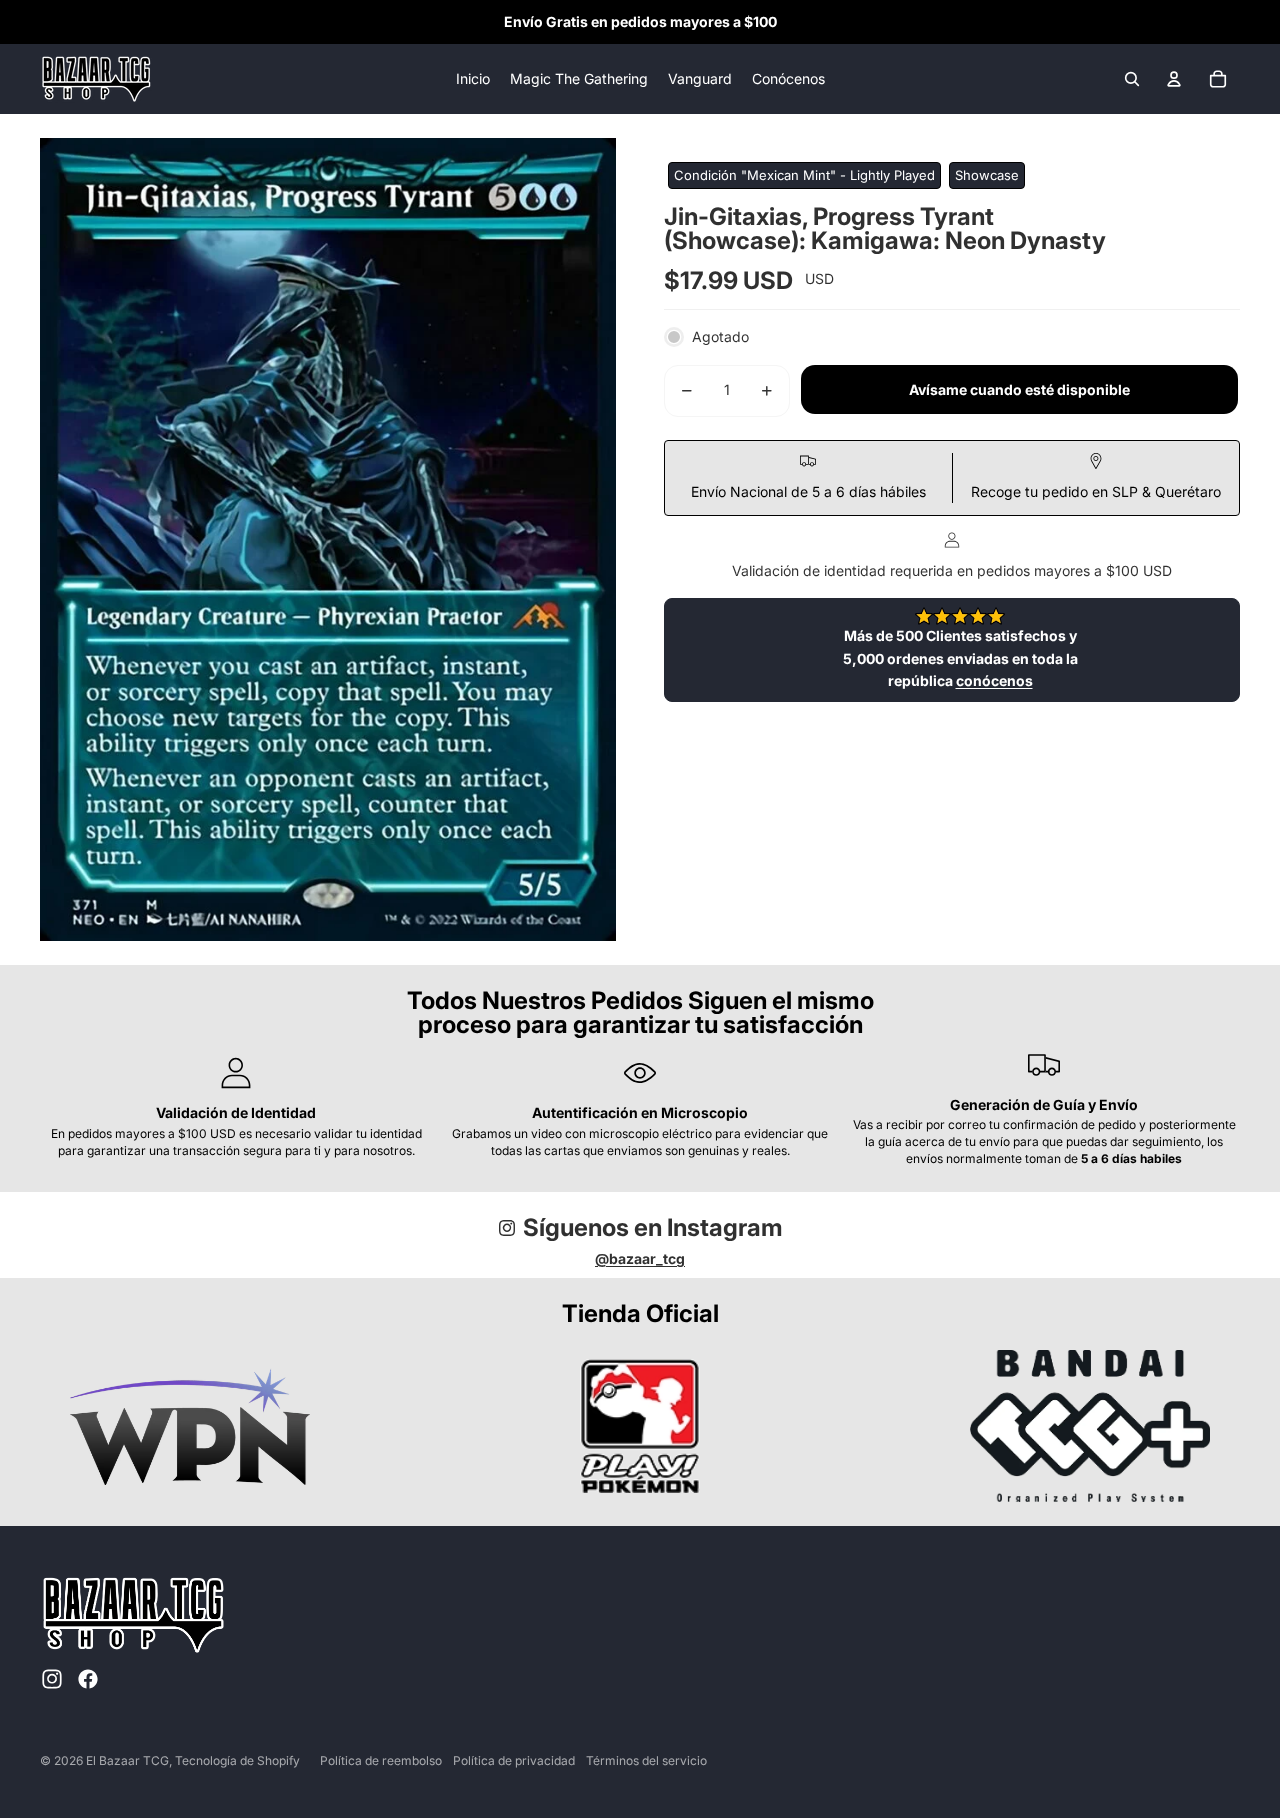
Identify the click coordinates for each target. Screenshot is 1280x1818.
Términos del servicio (646, 1760)
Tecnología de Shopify (237, 1760)
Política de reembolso (381, 1760)
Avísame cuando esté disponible (1019, 389)
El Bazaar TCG (127, 1760)
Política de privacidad (514, 1760)
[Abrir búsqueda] (1132, 79)
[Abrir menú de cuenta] (1174, 79)
